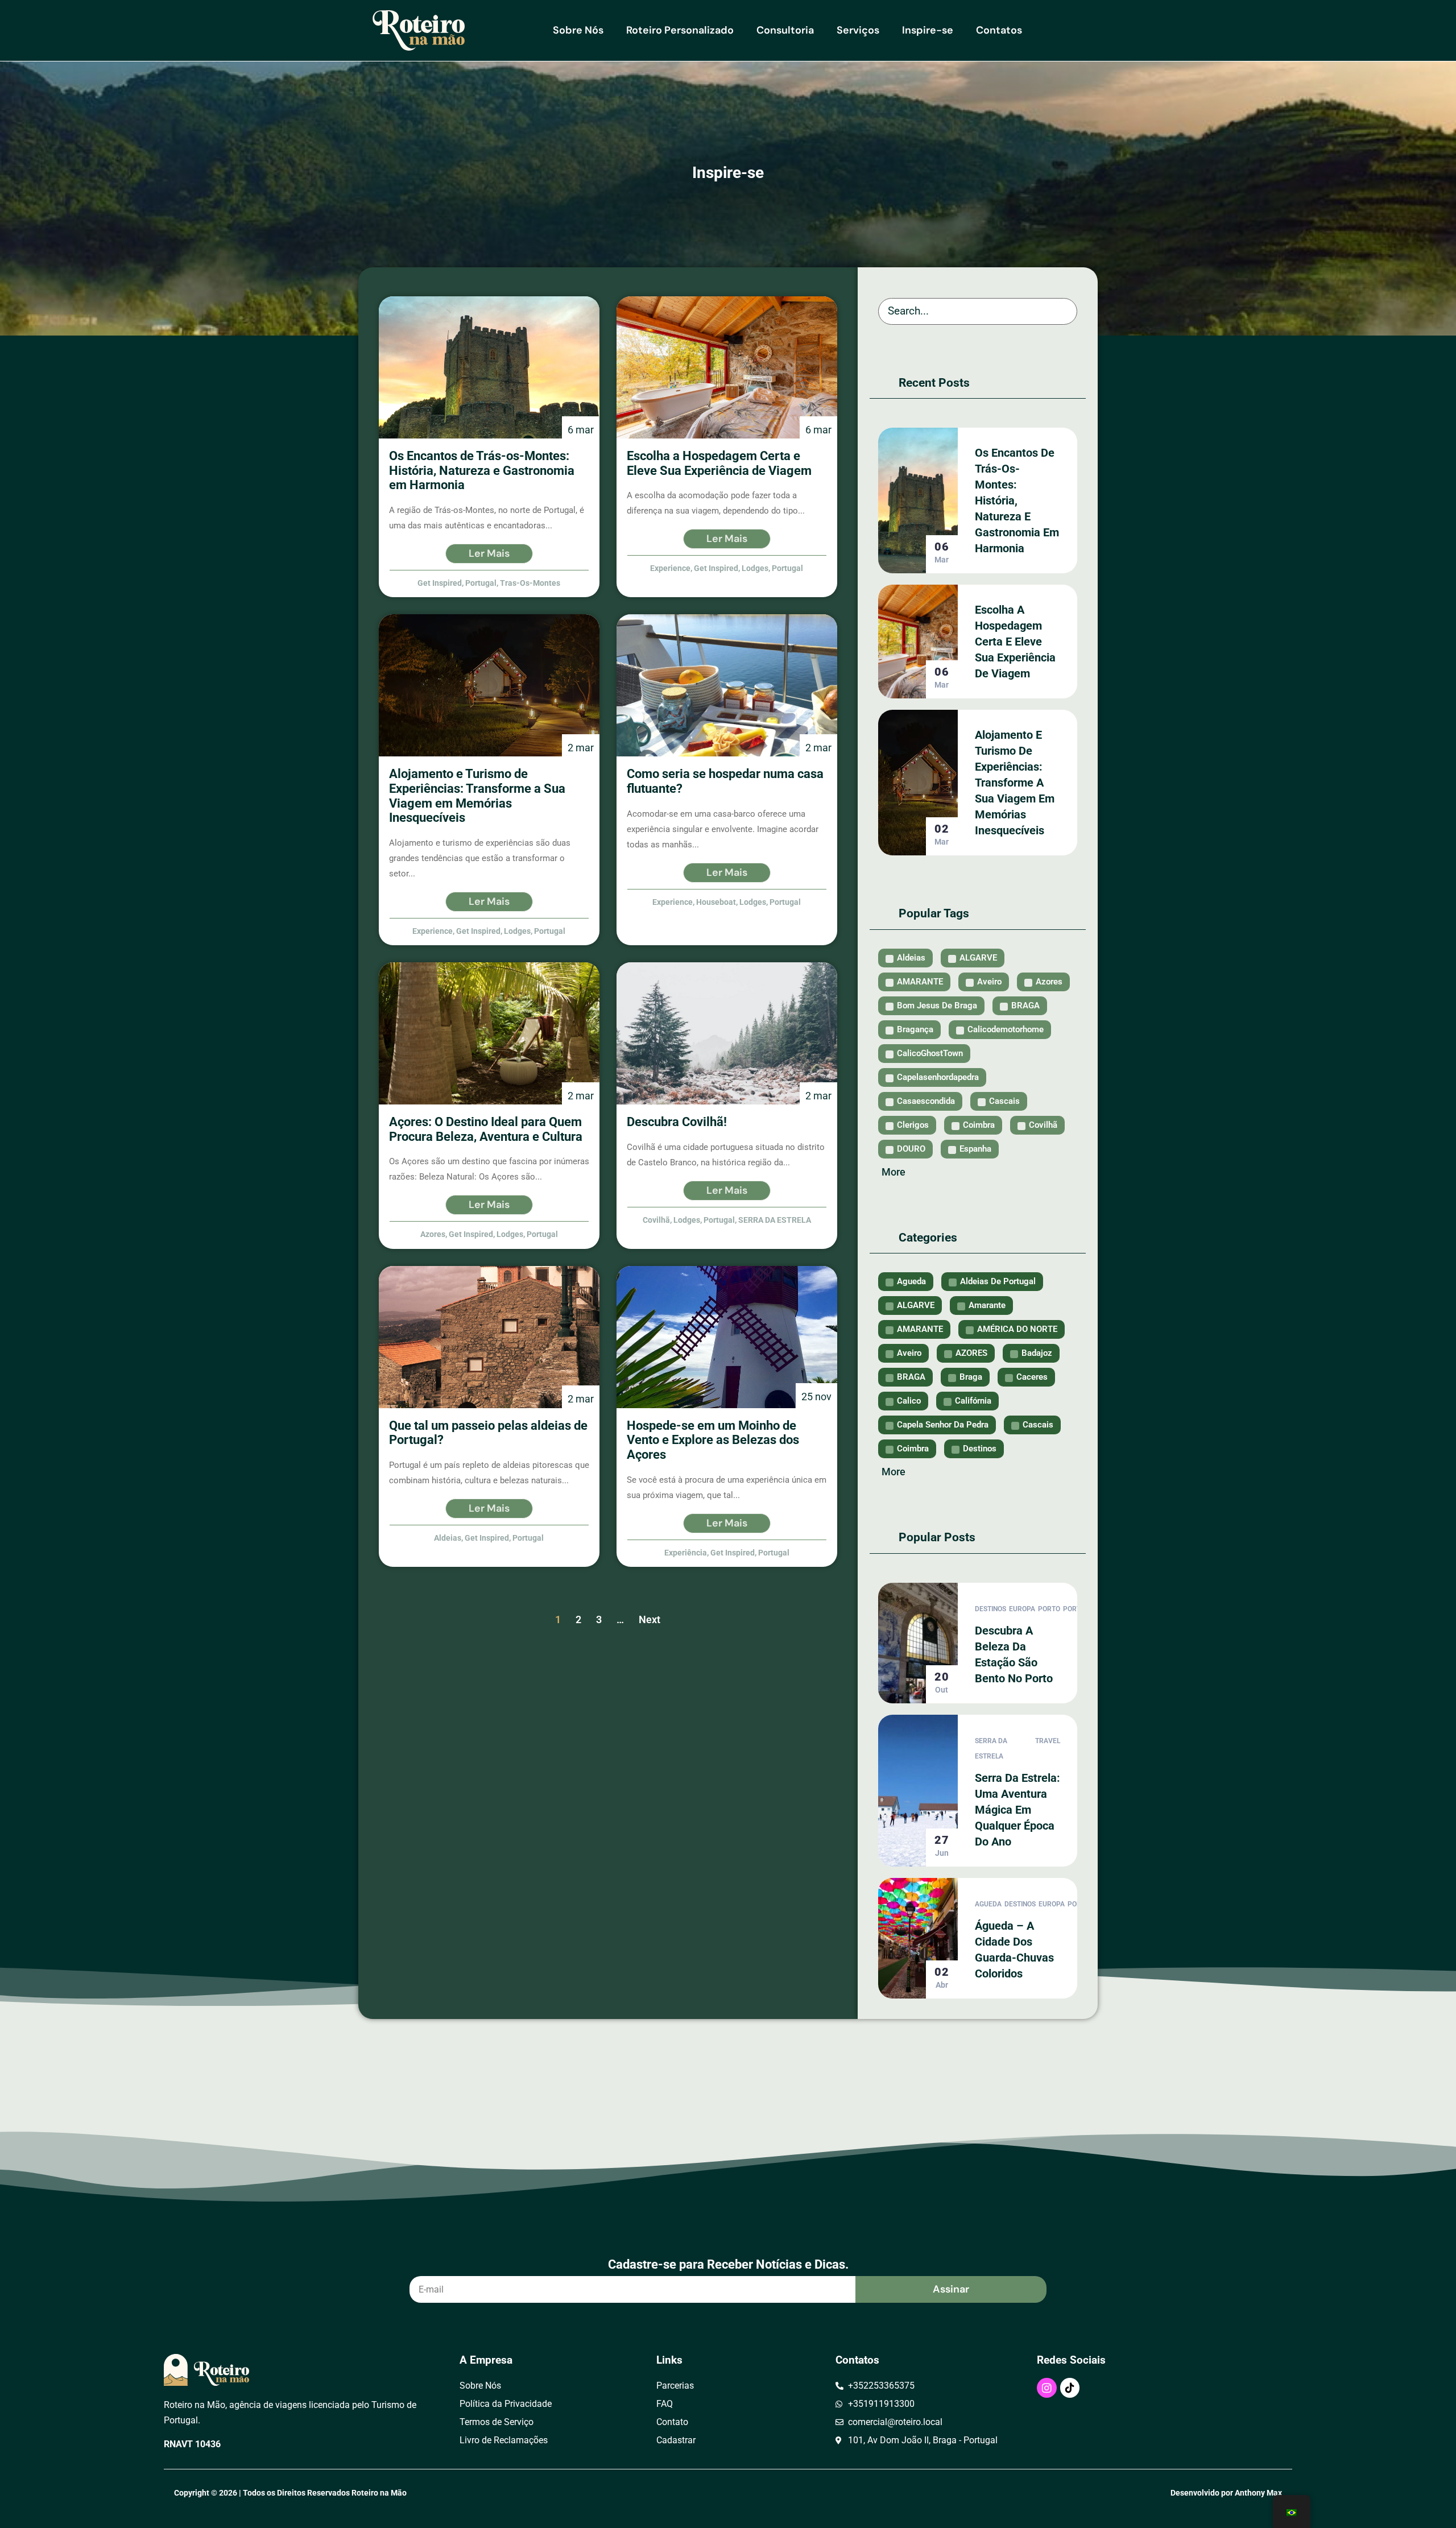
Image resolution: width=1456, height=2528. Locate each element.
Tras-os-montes (530, 583)
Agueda (988, 1904)
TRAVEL (1048, 1741)
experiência (686, 1553)
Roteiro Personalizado (680, 30)
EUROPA (1022, 1609)
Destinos (990, 1609)
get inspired (440, 583)
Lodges (755, 568)
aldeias (448, 1538)
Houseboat (716, 902)
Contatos (999, 30)
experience (670, 568)
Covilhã (656, 1220)
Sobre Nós (578, 30)
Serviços (858, 30)
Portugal (481, 583)
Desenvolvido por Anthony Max (1226, 2493)
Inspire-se (928, 30)
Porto (1049, 1609)
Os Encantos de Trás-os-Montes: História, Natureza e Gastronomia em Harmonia (1017, 500)
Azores (433, 1234)
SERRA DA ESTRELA (775, 1220)
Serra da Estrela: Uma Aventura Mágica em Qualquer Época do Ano (1017, 1810)
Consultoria (785, 30)
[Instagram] (1046, 2388)
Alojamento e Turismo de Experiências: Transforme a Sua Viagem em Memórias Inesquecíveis (1015, 783)
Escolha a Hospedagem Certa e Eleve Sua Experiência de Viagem (1015, 642)
